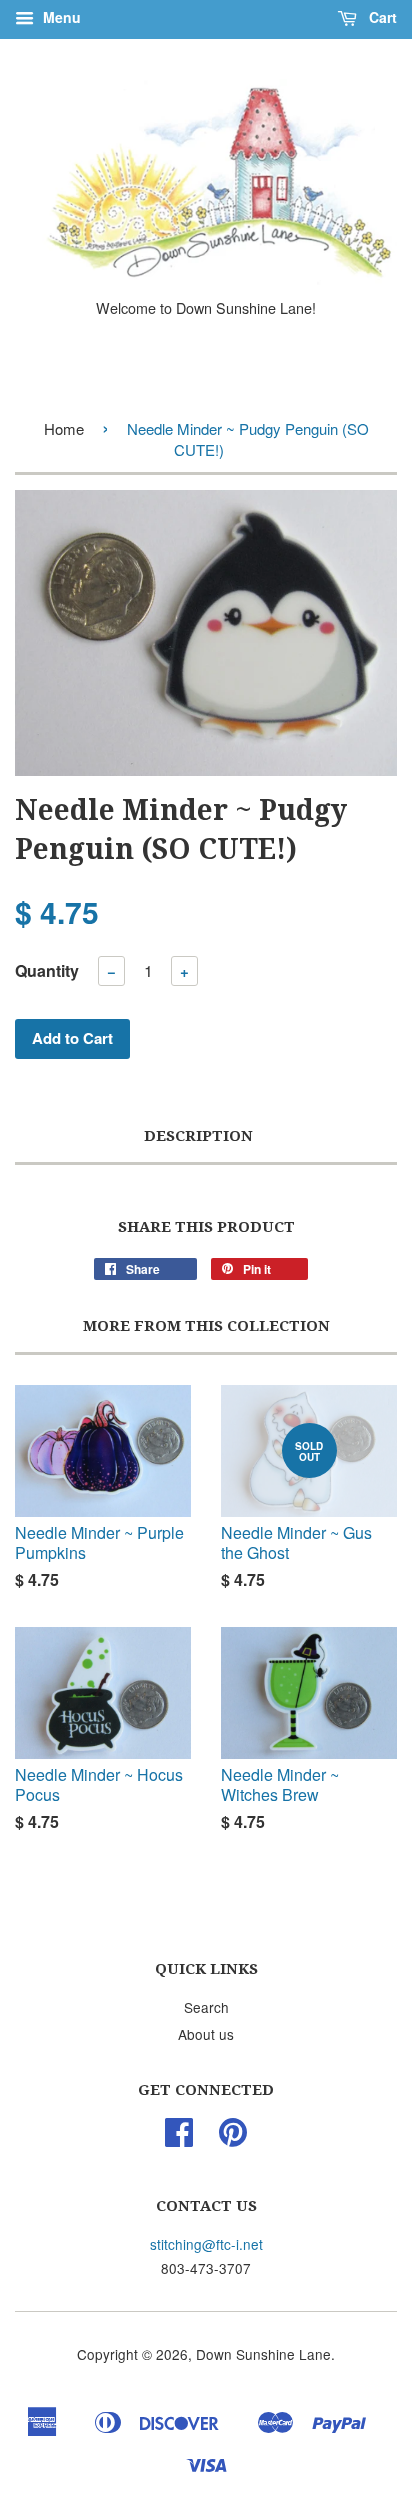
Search (206, 2007)
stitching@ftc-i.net (206, 2244)
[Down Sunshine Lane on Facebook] (179, 2138)
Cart (381, 17)
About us (206, 2034)
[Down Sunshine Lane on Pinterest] (233, 2138)
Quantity (47, 970)
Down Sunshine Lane (263, 2354)
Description (198, 1136)
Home (64, 428)
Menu (60, 17)
